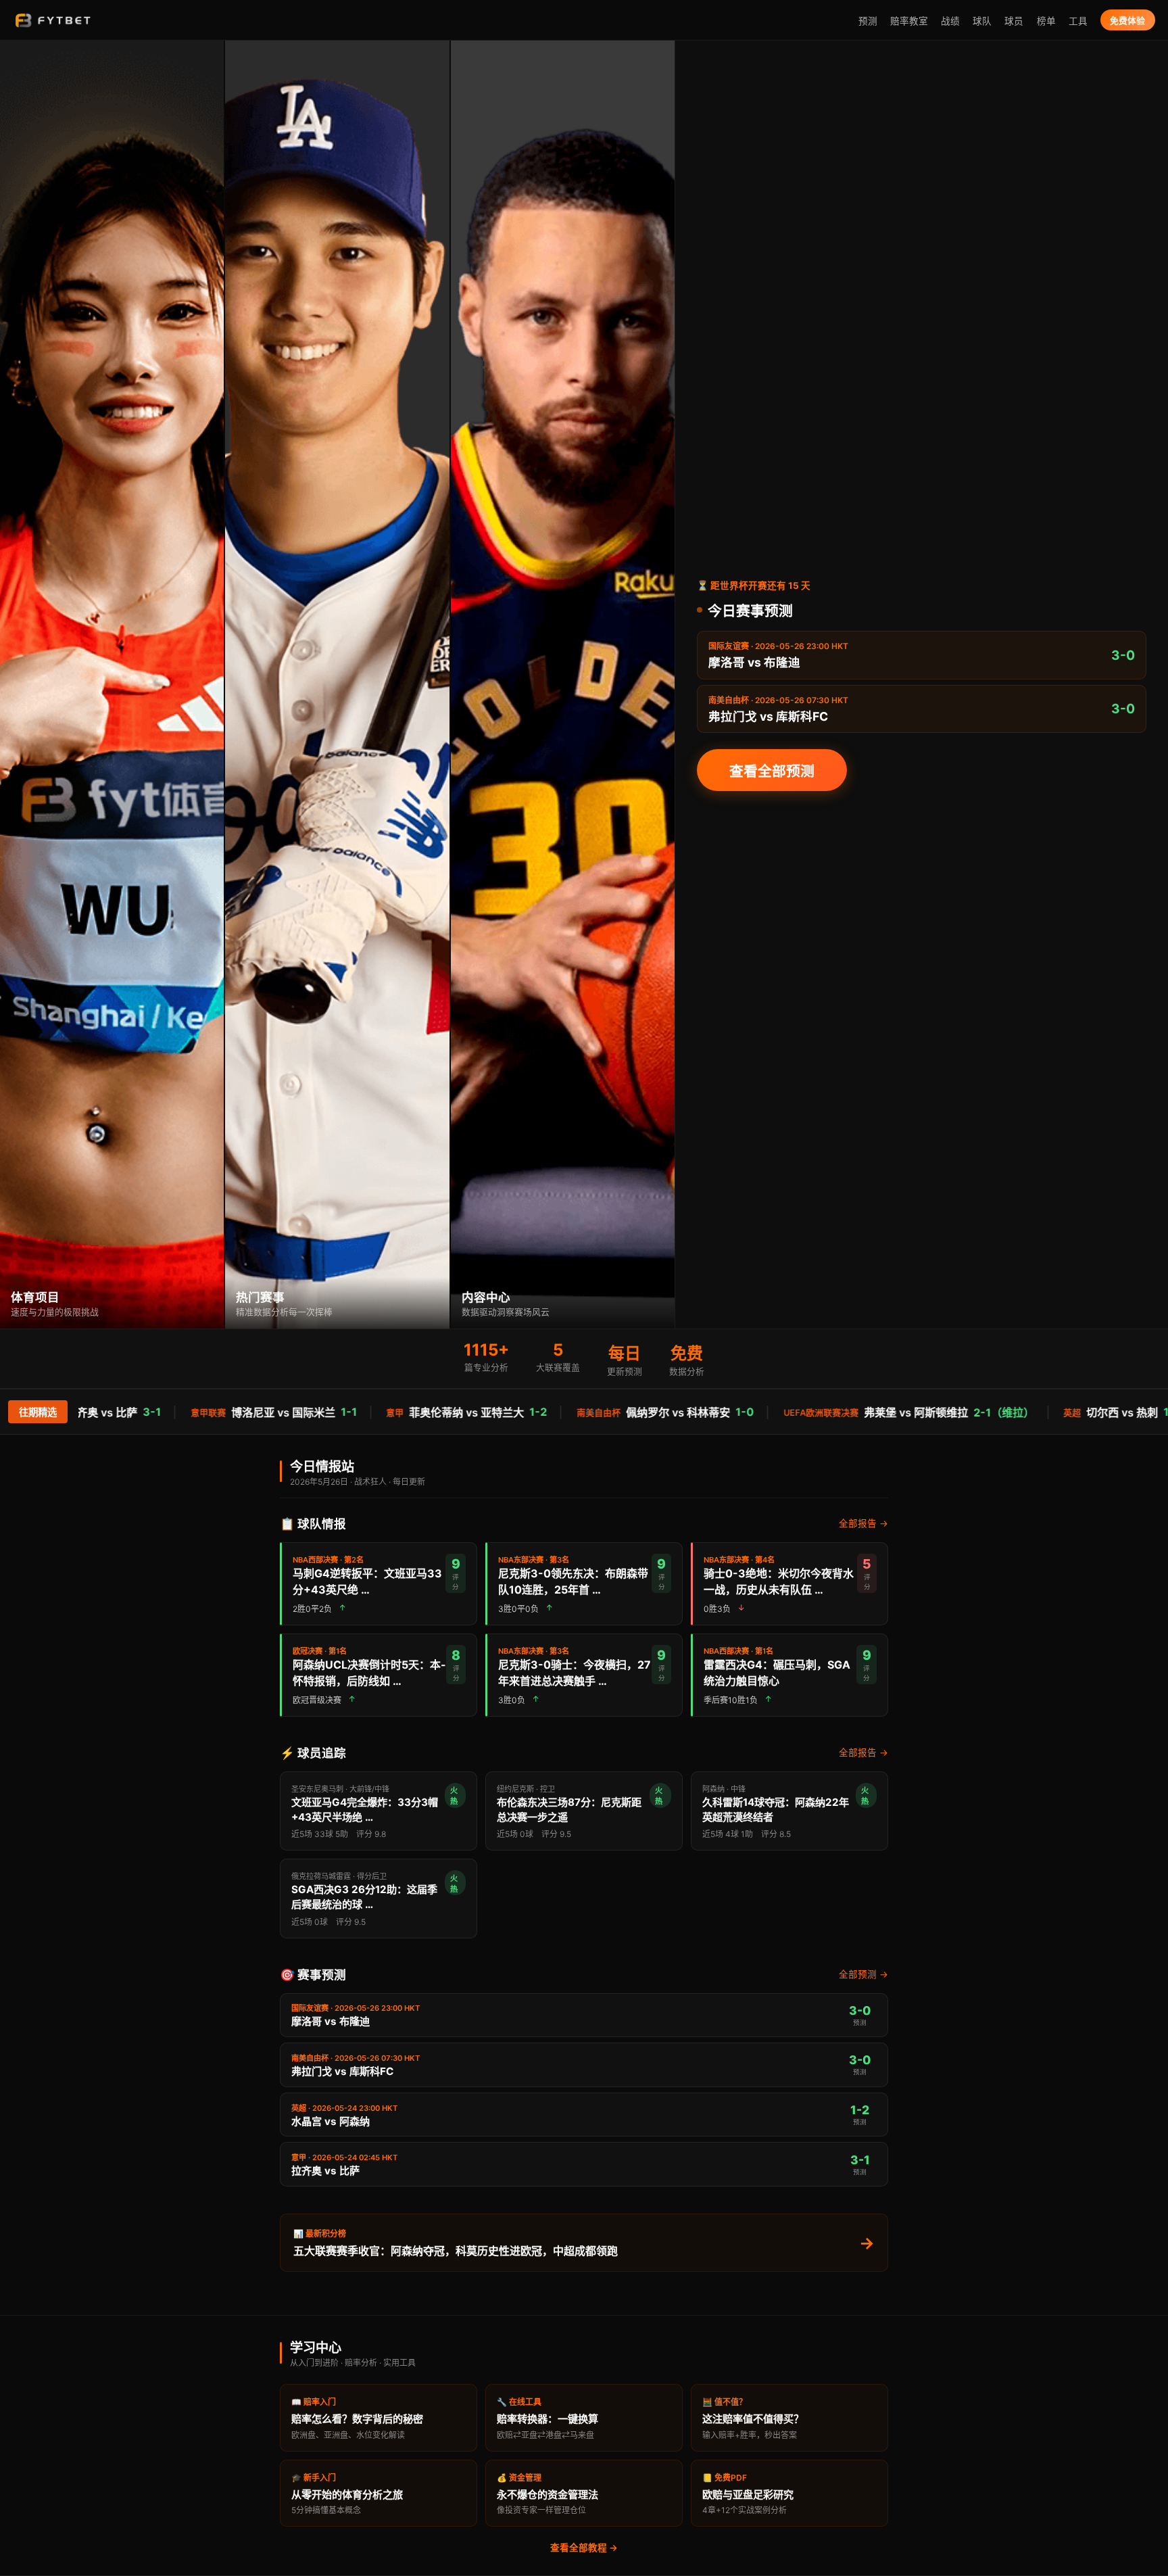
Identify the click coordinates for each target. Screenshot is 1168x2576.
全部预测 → (863, 1974)
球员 (1014, 21)
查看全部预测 (772, 771)
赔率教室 (909, 21)
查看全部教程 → (584, 2548)
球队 (982, 21)
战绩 (950, 21)
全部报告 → (863, 1523)
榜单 (1046, 21)
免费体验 (1127, 21)
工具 (1078, 21)
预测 (868, 21)
